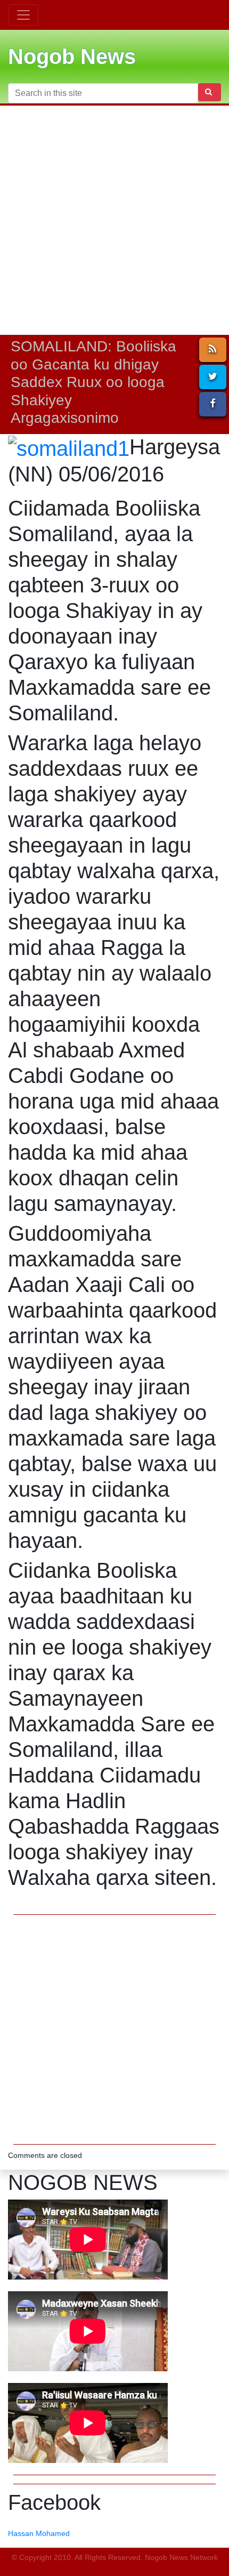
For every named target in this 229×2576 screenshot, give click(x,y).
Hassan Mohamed (39, 2533)
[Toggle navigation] (23, 15)
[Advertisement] (114, 220)
